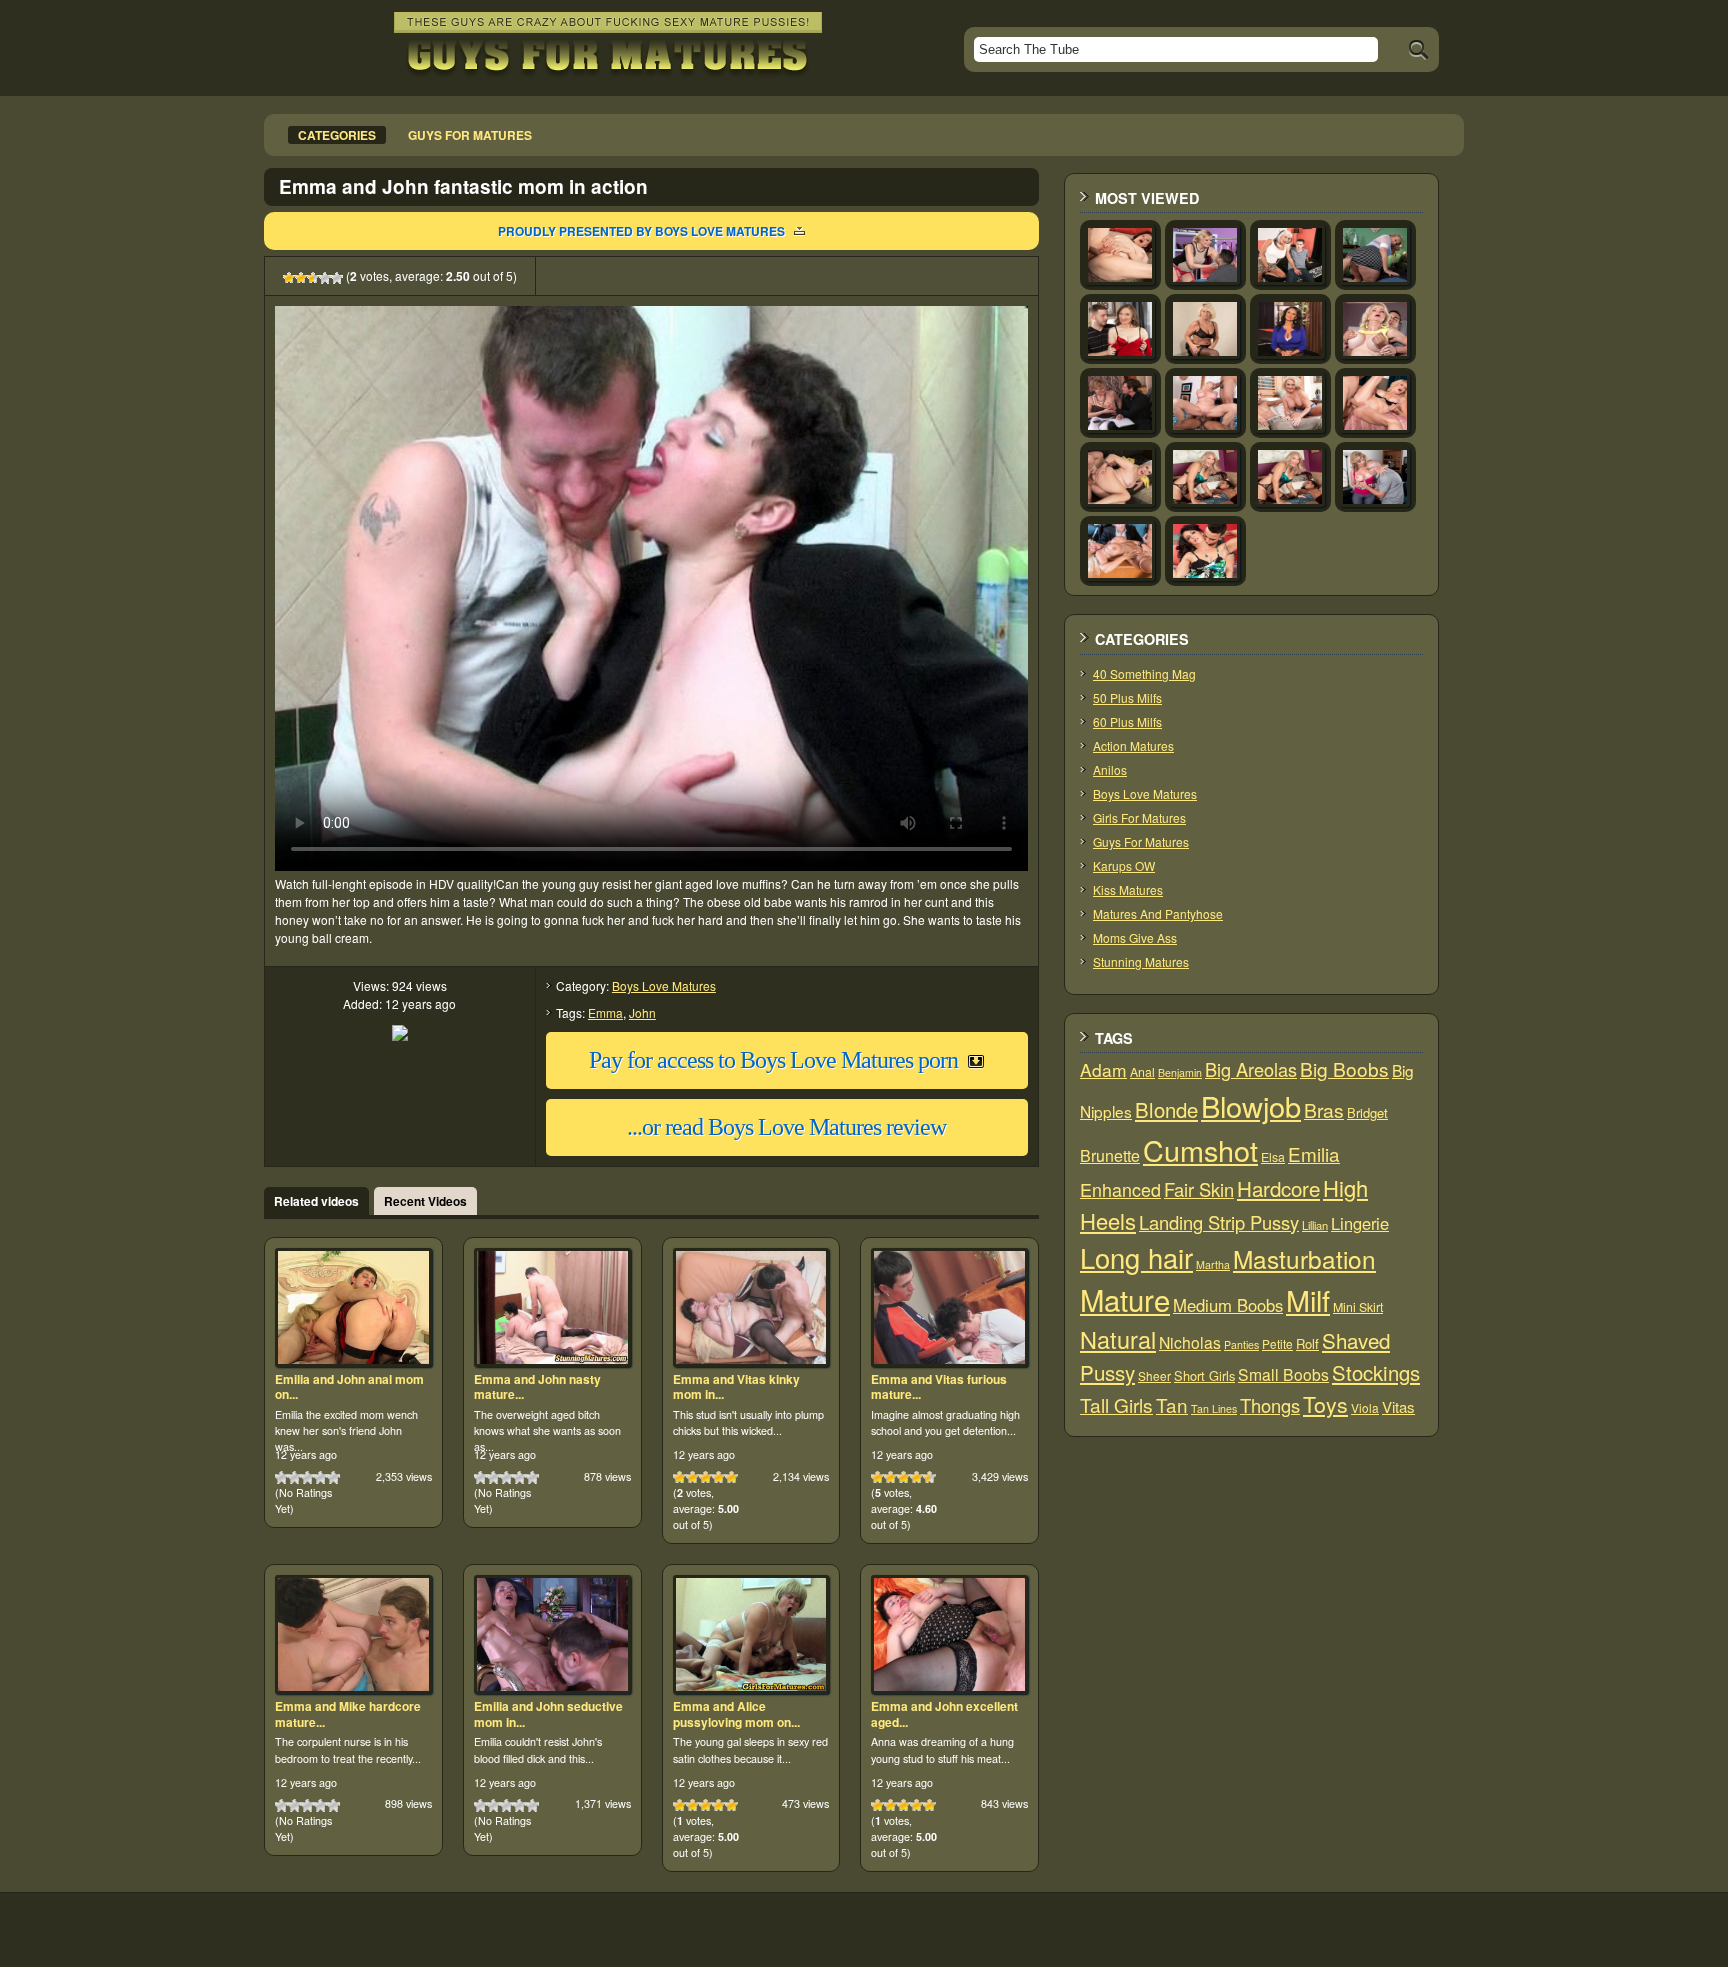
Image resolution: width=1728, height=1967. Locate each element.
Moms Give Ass (1135, 937)
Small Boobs (1283, 1374)
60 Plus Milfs (1127, 721)
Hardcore (1278, 1188)
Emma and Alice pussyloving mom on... (736, 1714)
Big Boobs (1344, 1068)
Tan (1172, 1404)
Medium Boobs (1228, 1305)
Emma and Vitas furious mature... (939, 1387)
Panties (1241, 1344)
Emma (605, 1012)
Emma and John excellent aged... (944, 1714)
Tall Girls (1116, 1404)
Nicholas (1190, 1342)
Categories (337, 135)
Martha (1213, 1264)
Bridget (1367, 1112)
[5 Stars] (337, 278)
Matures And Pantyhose (1158, 913)
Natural (1118, 1339)
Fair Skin (1199, 1189)
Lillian (1315, 1225)
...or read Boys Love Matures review (786, 1127)
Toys (1325, 1404)
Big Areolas (1251, 1069)
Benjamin (1180, 1072)
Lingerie (1360, 1223)
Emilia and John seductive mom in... (548, 1714)
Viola (1365, 1407)
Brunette (1110, 1155)
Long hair (1136, 1257)
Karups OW (1124, 865)
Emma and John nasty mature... (537, 1387)
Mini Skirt (1358, 1307)
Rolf (1307, 1343)
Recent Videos (425, 1201)
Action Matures (1133, 745)
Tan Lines (1214, 1408)
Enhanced (1120, 1189)
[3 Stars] (313, 278)
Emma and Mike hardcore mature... (348, 1714)
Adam (1103, 1069)
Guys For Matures (1141, 841)
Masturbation (1304, 1258)
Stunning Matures (1141, 961)
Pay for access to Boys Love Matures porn (773, 1060)
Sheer (1154, 1375)
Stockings (1376, 1372)
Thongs (1270, 1405)
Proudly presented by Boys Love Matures (641, 231)
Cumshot (1200, 1149)
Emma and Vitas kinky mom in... (736, 1387)
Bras (1324, 1110)
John (642, 1012)
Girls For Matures (1139, 817)
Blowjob (1251, 1105)
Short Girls (1204, 1375)
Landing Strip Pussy (1219, 1222)
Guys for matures (470, 135)
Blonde (1166, 1109)
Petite (1277, 1343)
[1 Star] (289, 278)
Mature (1125, 1299)
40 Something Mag (1144, 673)
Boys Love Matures (664, 985)
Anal (1142, 1072)
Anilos (1110, 769)
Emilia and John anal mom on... (349, 1387)
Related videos (316, 1201)
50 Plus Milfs (1127, 697)
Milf (1308, 1299)
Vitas (1398, 1406)
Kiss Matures (1128, 889)
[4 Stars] (325, 278)
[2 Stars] (301, 278)
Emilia (1314, 1153)
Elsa (1273, 1157)
